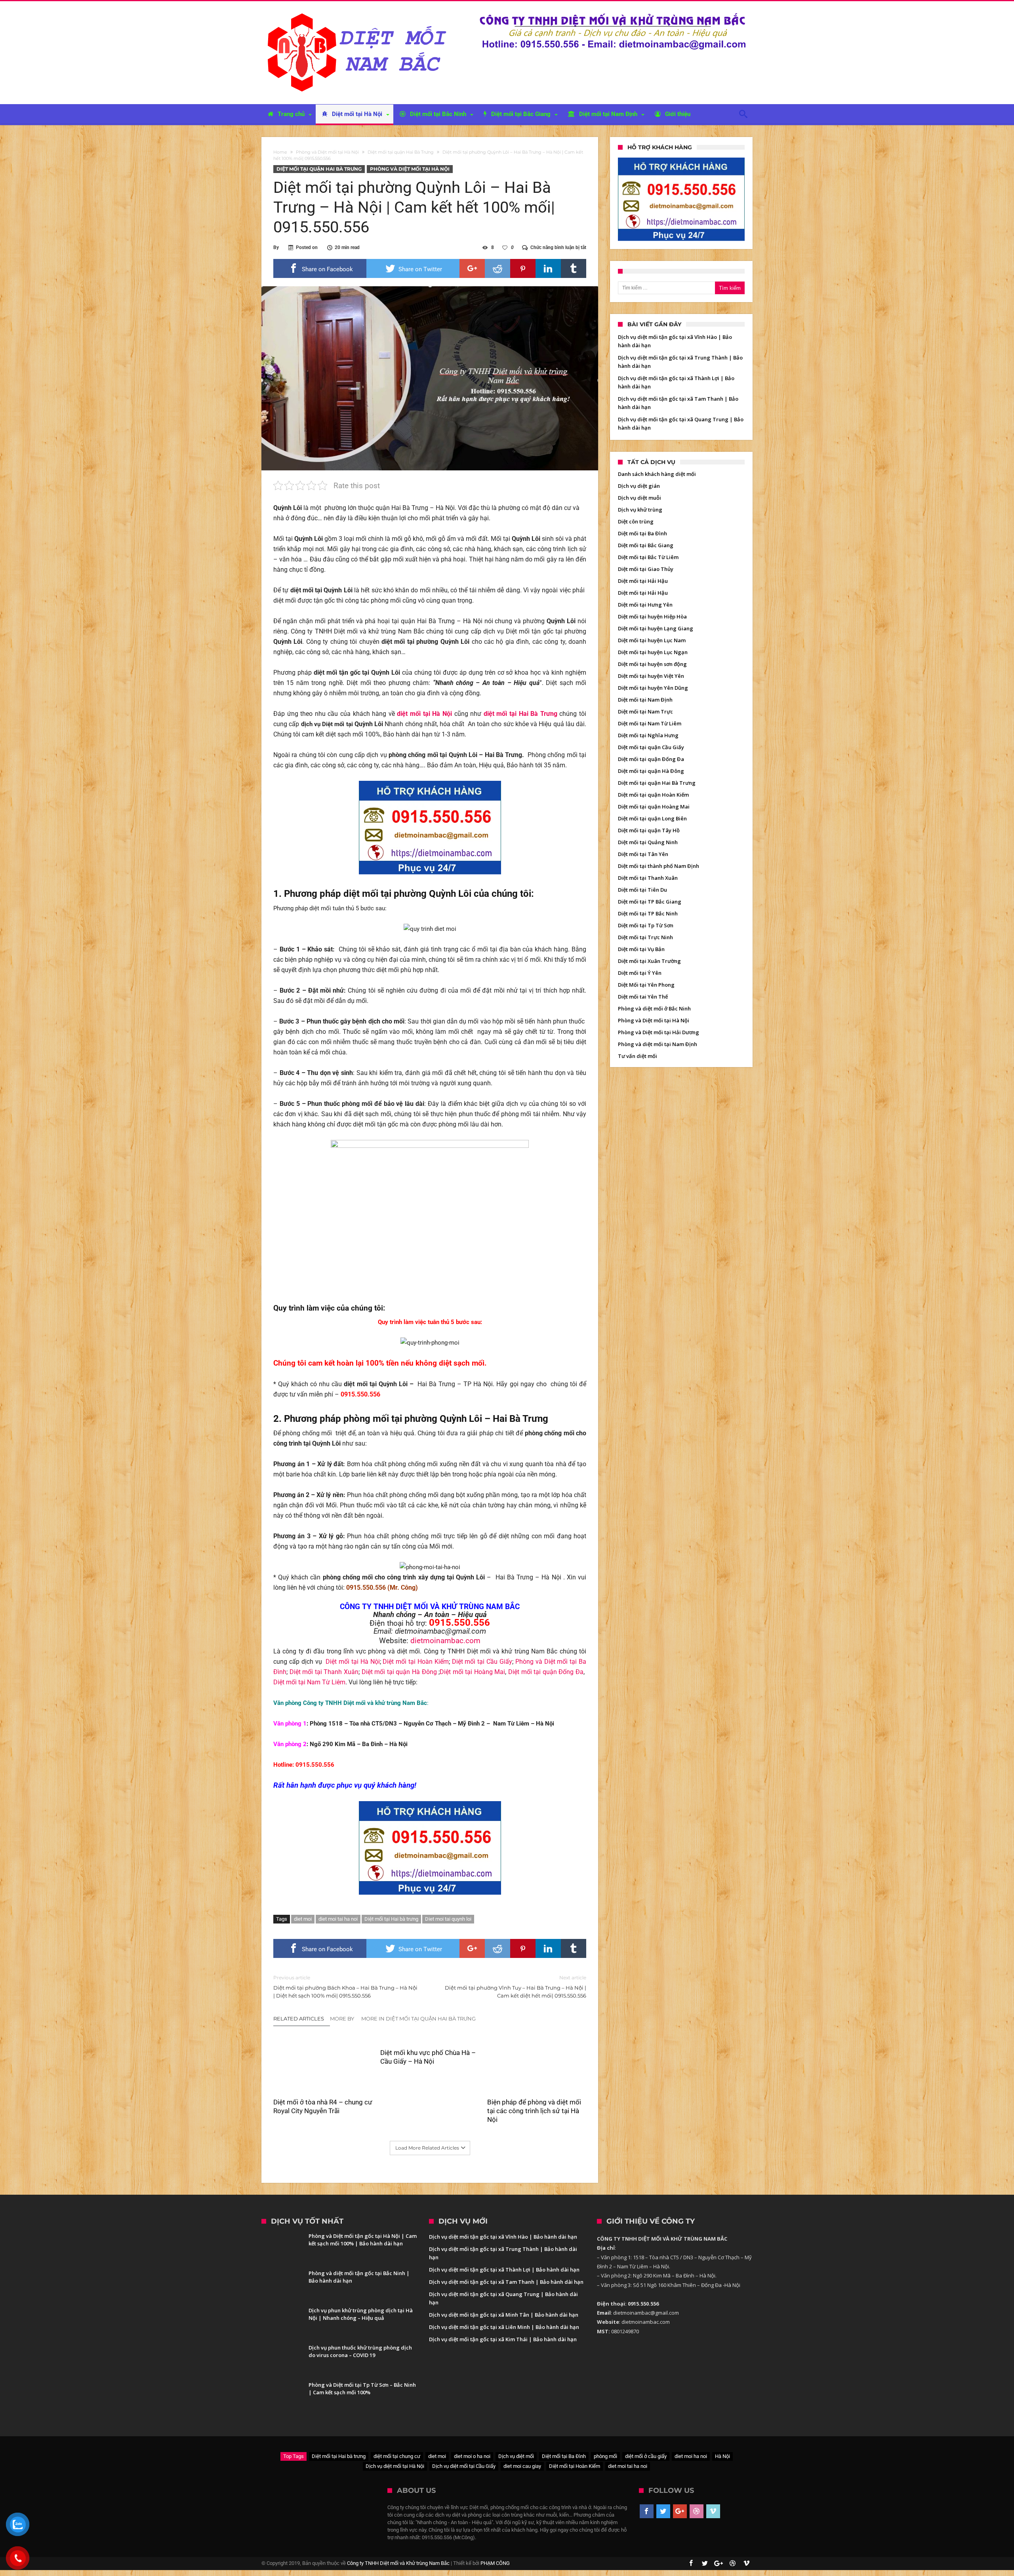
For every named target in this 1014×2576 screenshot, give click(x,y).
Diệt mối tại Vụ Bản (641, 949)
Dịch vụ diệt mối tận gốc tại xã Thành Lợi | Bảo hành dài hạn (504, 2270)
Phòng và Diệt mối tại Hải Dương (659, 1032)
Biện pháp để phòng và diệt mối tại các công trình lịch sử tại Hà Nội (534, 2111)
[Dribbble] (697, 2511)
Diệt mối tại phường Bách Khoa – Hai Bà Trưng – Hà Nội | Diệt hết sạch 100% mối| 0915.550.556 (345, 1987)
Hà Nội (722, 2456)
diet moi (303, 1919)
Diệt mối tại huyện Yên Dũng (653, 688)
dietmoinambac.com (445, 1641)
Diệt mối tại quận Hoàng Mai (654, 807)
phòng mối (605, 2456)
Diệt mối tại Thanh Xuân (324, 1672)
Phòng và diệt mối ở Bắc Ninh (654, 1008)
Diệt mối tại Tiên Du (642, 890)
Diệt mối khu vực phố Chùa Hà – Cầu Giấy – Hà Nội (428, 2057)
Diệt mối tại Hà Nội (353, 1662)
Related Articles (299, 2019)
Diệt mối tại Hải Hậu (643, 581)
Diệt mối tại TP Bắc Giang (650, 902)
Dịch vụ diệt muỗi (639, 498)
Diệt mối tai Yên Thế (643, 997)
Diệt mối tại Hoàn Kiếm (416, 1662)
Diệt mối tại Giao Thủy (646, 569)
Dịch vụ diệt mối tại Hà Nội (395, 2466)
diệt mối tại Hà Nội (424, 714)
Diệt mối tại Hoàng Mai (472, 1672)
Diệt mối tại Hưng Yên (645, 605)
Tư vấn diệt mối (638, 1056)
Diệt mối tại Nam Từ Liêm (309, 1682)
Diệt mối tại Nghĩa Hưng (648, 735)
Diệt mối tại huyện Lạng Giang (656, 628)
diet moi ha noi (691, 2456)
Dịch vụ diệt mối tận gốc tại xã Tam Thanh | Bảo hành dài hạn (506, 2282)
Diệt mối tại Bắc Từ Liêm (648, 557)
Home (280, 152)
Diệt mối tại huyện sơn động (652, 664)
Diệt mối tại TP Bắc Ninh (648, 913)
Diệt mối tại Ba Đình (642, 533)
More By (343, 2019)
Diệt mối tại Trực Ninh (645, 937)
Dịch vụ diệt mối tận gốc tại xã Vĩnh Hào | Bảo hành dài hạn (503, 2237)
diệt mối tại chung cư (397, 2456)
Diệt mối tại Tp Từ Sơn (646, 925)
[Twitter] (663, 2511)
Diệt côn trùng (636, 521)
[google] (472, 268)
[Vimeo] (713, 2511)
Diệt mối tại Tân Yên (643, 854)
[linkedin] (548, 268)
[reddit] (497, 268)
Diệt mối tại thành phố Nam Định (659, 866)
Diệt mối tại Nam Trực (645, 712)
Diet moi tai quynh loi (448, 1919)
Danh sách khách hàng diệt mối (657, 474)
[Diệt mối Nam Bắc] (359, 13)
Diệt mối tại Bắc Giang (646, 545)
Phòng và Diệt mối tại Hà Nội (327, 152)
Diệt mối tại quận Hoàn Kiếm (653, 795)
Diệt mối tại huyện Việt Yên (651, 676)
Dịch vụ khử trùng (640, 510)
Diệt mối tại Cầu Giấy (482, 1662)
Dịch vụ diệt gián (639, 486)
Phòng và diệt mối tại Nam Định (658, 1044)
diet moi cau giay (522, 2466)
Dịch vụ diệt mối (516, 2456)
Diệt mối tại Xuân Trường (649, 961)
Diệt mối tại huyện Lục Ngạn (653, 652)
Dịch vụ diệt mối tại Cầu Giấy (464, 2466)
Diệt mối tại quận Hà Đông (400, 1672)
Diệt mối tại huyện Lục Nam (652, 640)
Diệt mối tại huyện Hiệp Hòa (652, 616)
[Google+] (680, 2511)
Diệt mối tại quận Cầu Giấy (651, 747)
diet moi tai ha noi (338, 1919)
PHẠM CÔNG (495, 2563)
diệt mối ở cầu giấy (646, 2456)
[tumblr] (574, 268)
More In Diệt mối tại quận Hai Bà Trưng (418, 2019)
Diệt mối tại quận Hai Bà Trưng (401, 152)
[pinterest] (523, 268)
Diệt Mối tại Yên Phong (646, 985)
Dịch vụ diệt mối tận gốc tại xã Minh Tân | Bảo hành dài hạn (504, 2315)
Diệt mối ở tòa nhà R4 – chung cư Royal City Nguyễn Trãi (323, 2106)
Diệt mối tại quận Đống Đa (546, 1672)
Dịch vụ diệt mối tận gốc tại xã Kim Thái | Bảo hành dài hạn (503, 2339)
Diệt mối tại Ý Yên (640, 973)
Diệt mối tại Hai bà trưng (391, 1919)
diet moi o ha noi (472, 2456)
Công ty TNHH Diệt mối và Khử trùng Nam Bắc (398, 2563)
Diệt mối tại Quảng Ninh (648, 842)
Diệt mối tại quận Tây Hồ (649, 830)
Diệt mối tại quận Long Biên (652, 818)
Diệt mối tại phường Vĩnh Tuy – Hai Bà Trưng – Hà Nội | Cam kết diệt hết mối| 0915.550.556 (516, 1987)
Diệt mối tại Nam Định (645, 700)
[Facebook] (647, 2511)
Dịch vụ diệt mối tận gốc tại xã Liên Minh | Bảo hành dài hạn (504, 2327)
